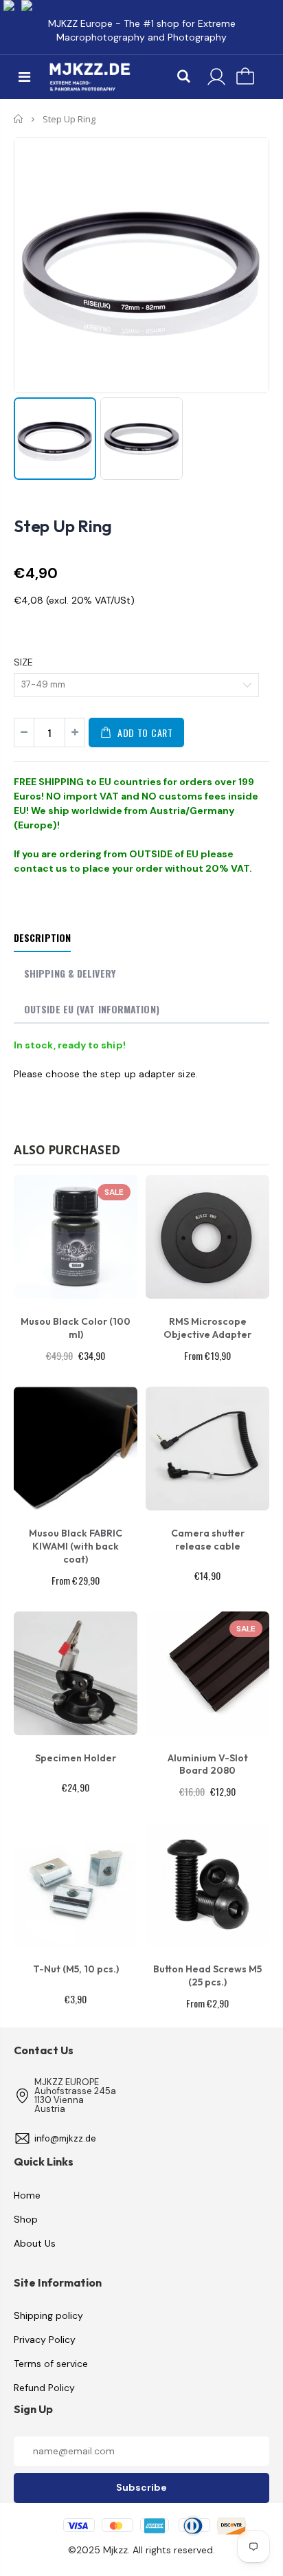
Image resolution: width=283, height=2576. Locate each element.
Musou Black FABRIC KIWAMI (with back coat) (76, 1546)
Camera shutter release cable (208, 1540)
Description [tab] (42, 937)
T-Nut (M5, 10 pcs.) (76, 1969)
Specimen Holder (76, 1758)
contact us (41, 868)
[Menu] (24, 77)
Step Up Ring (63, 526)
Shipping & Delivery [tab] (70, 973)
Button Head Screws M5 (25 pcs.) (207, 1975)
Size (23, 662)
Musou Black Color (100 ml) (76, 1328)
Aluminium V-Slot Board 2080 (208, 1764)
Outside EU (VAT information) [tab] (92, 1009)
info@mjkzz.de (65, 2138)
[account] (216, 77)
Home (19, 119)
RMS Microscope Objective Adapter (207, 1328)
